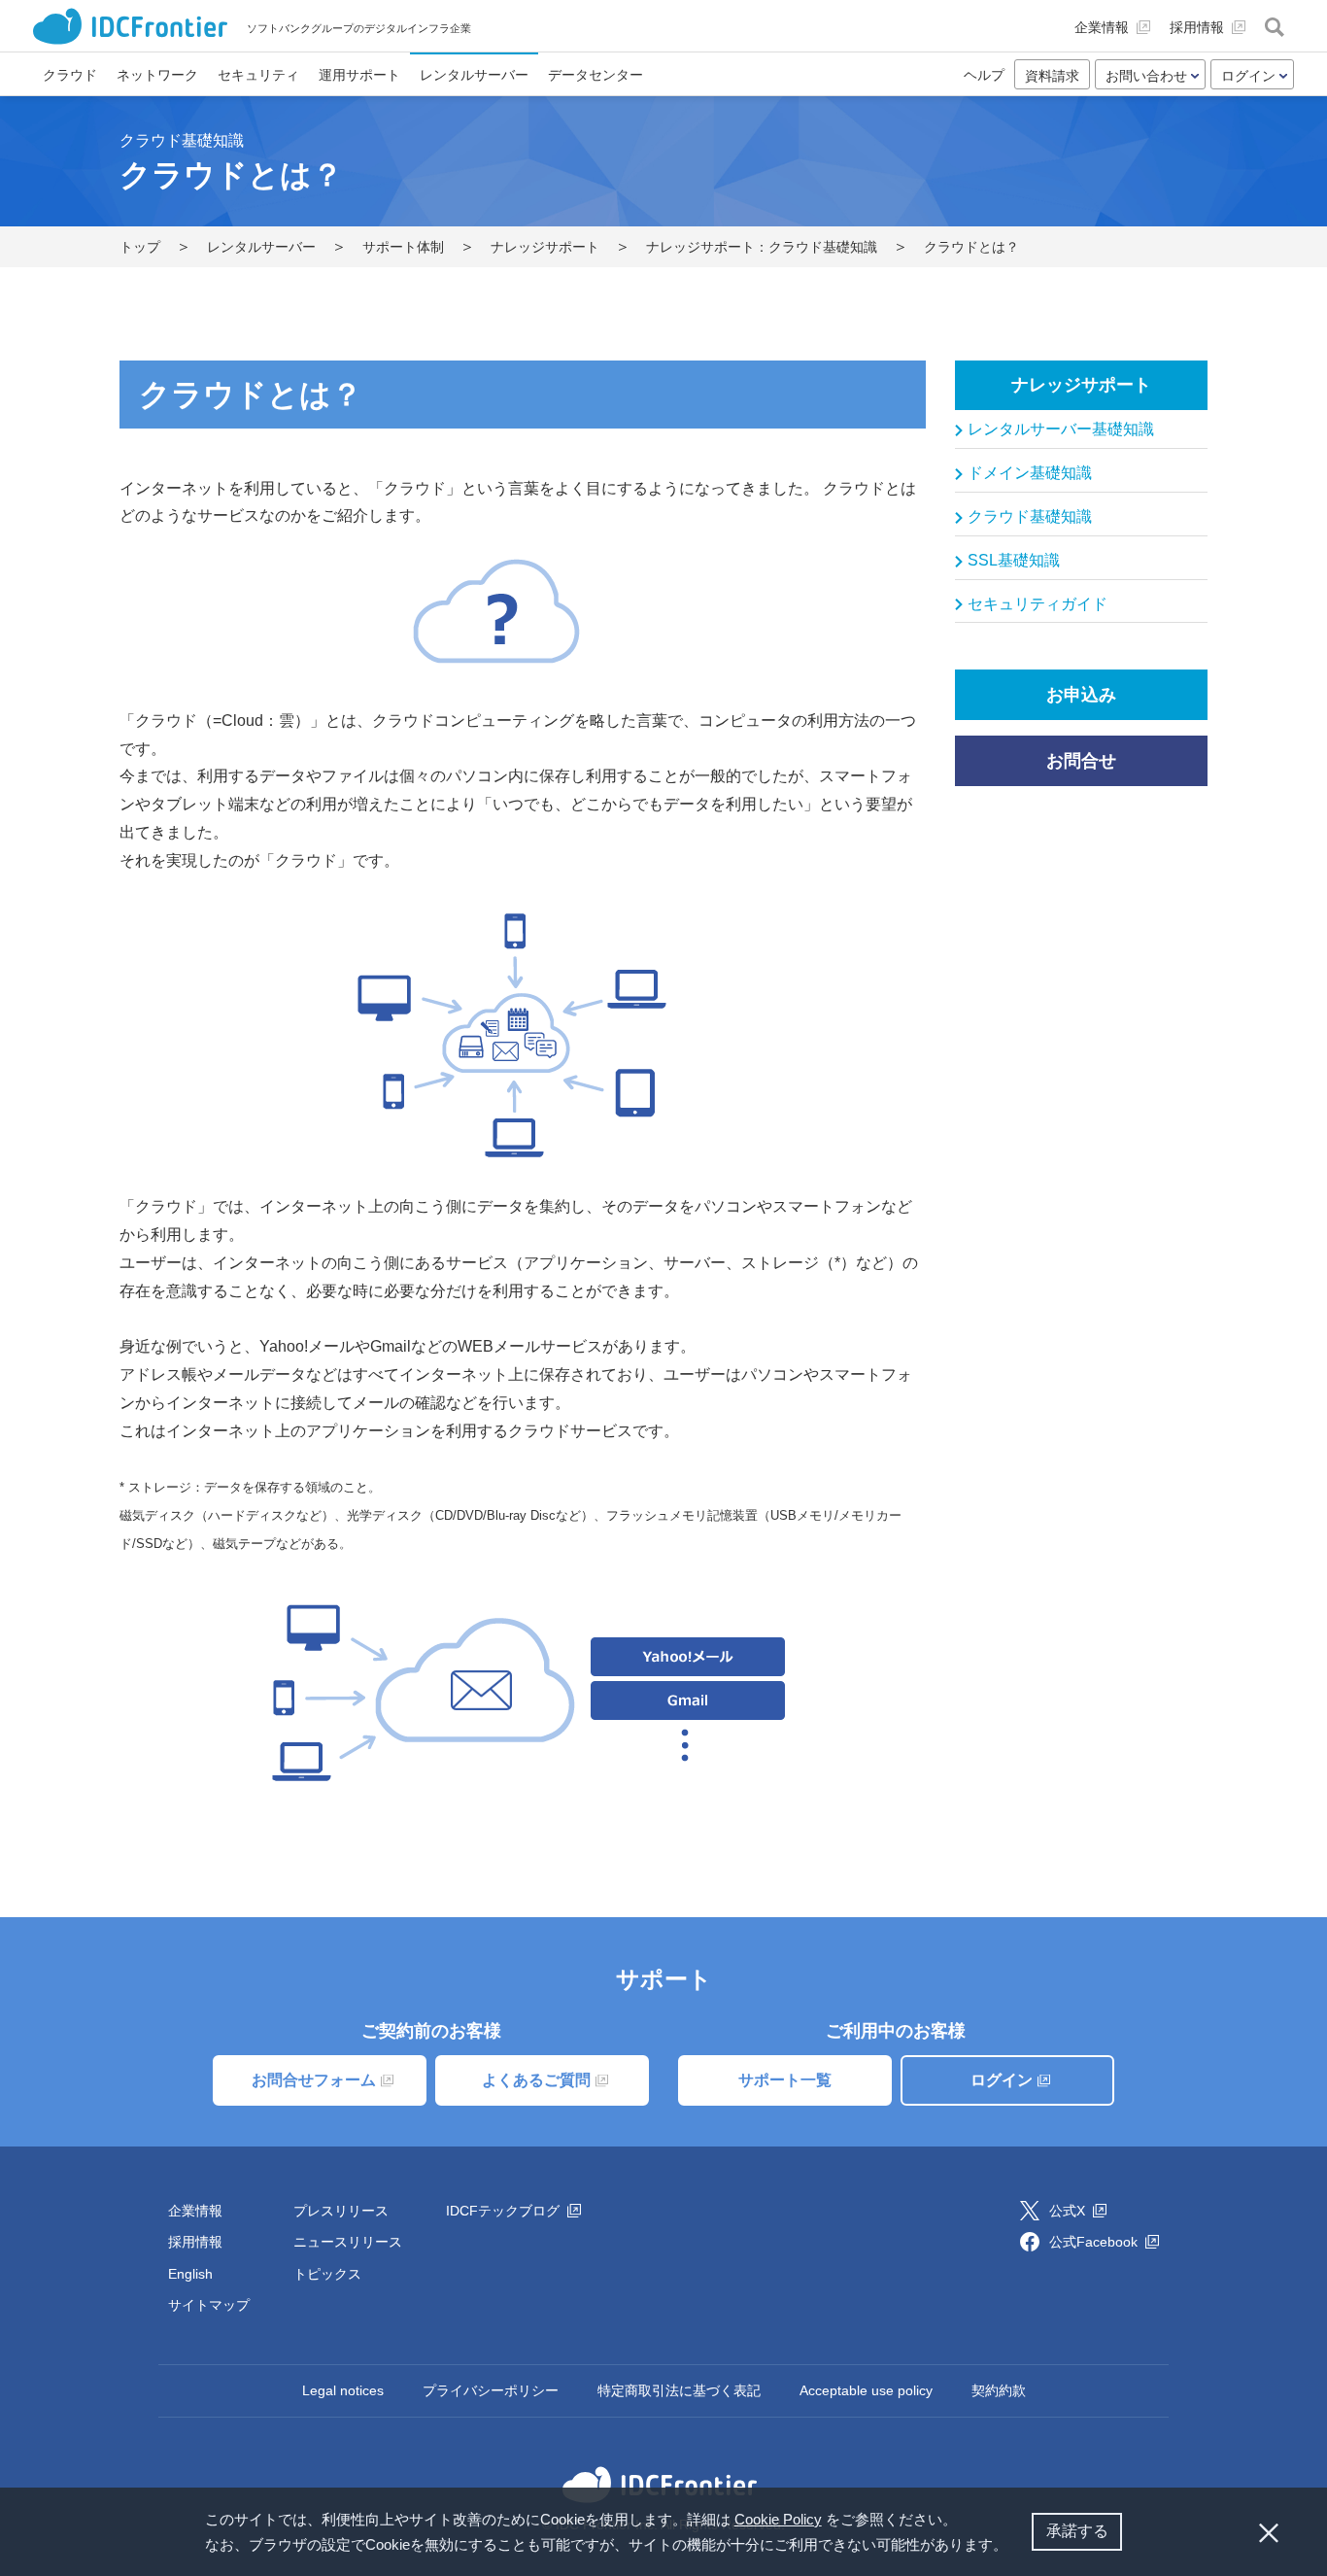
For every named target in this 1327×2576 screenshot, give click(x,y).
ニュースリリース (348, 2242)
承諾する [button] (1077, 2531)
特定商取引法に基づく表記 (679, 2390)
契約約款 (999, 2390)
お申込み (1081, 695)
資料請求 (1052, 76)
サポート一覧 (785, 2080)
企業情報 (195, 2211)
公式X (1069, 2211)
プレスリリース (341, 2211)
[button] (1014, 2547)
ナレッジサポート (1081, 385)
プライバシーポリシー (491, 2390)
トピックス (327, 2274)
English (190, 2274)
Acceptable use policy (866, 2390)
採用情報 (195, 2242)
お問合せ (1081, 761)
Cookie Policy (778, 2519)
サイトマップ (209, 2305)
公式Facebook (1095, 2242)
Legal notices (343, 2390)
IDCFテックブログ (505, 2211)
